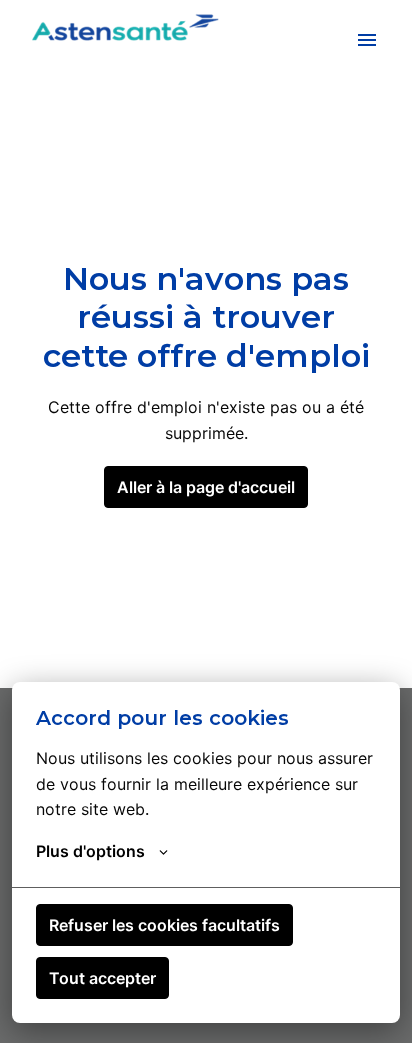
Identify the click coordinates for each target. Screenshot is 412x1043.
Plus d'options (90, 851)
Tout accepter (102, 978)
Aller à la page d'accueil (206, 487)
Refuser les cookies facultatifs (164, 925)
